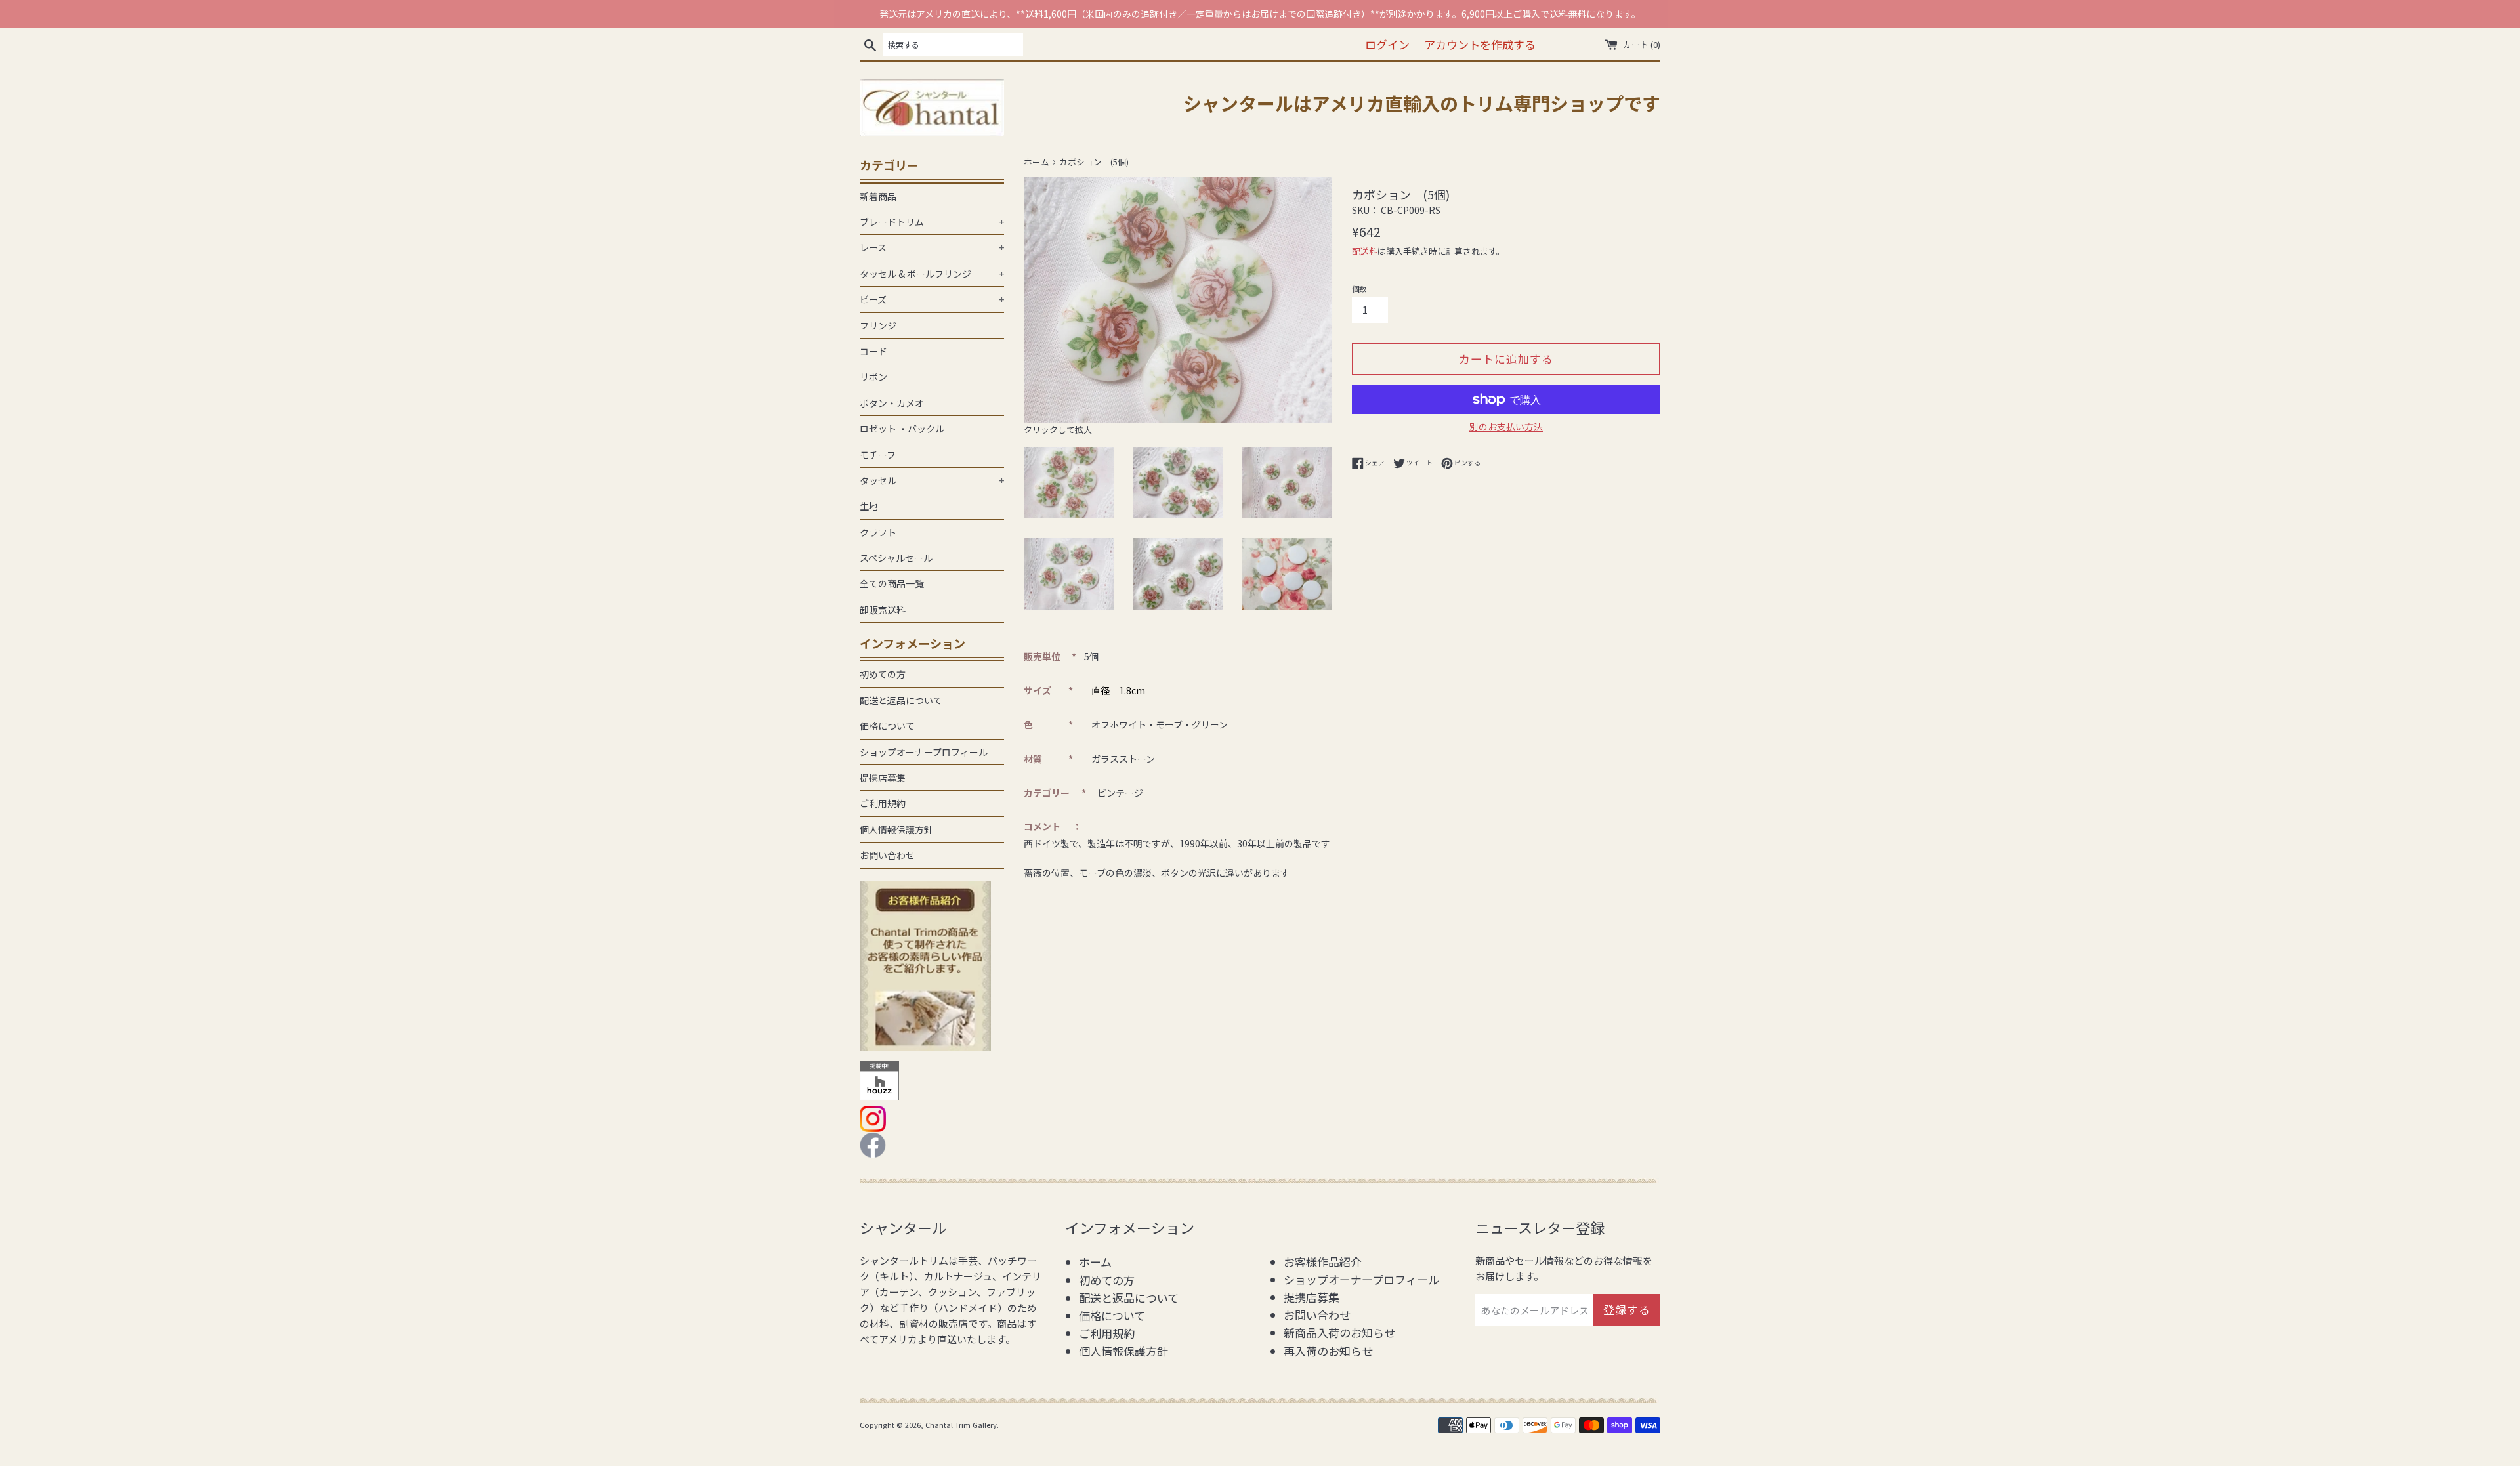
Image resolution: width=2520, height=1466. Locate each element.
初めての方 (883, 674)
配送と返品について (901, 700)
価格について (887, 726)
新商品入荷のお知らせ (1339, 1332)
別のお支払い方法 (1506, 427)
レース (932, 247)
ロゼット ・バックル (902, 429)
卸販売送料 (883, 610)
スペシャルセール (896, 558)
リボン (873, 377)
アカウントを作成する (1480, 44)
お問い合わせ (887, 855)
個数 (1359, 289)
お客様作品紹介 (1323, 1262)
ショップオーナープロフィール (924, 752)
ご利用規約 (883, 803)
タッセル (932, 480)
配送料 (1365, 251)
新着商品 (878, 196)
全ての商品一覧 (892, 583)
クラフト (878, 532)
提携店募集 (883, 778)
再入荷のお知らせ (1328, 1351)
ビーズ (932, 299)
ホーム (1095, 1262)
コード (873, 351)
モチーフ (878, 455)
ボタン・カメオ (892, 403)
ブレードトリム (932, 222)
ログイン (1387, 44)
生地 (869, 506)
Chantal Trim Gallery (961, 1425)
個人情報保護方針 (896, 829)
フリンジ (878, 325)
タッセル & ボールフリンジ (932, 274)
